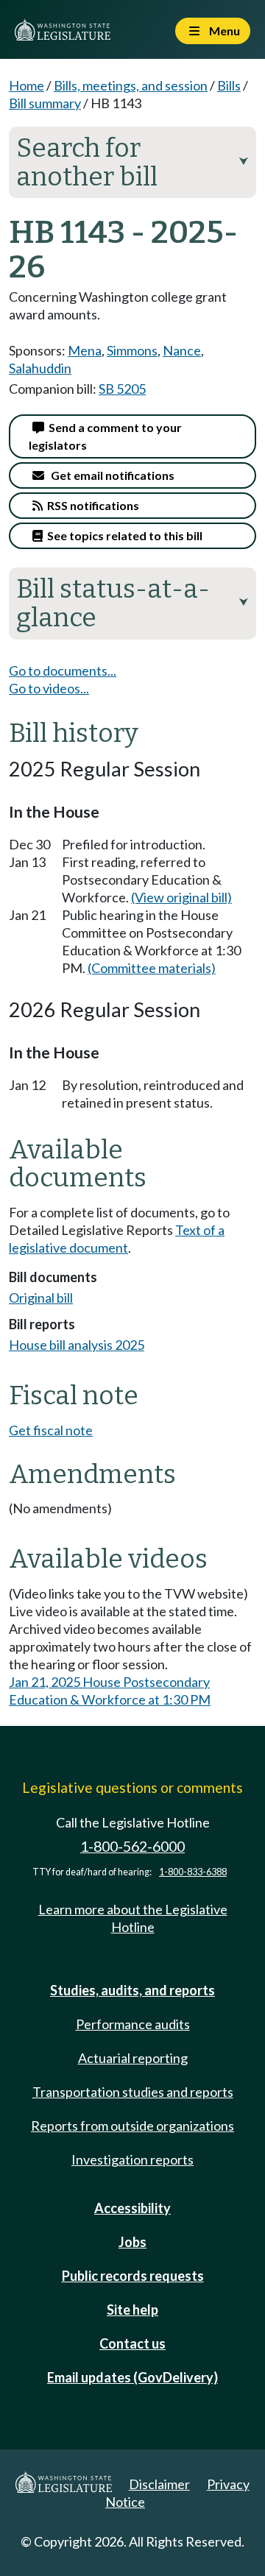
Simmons (132, 350)
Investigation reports (132, 2159)
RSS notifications (91, 505)
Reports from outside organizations (132, 2126)
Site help (132, 2310)
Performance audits (133, 2024)
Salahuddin (40, 368)
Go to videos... (49, 688)
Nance (182, 350)
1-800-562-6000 (132, 1846)
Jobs (132, 2242)
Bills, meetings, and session (131, 85)
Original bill (41, 1298)
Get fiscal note (51, 1430)
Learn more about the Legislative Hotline (133, 1918)
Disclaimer (159, 2484)
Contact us (132, 2343)
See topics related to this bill (123, 535)
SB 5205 (122, 389)
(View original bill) (181, 897)
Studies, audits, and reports (132, 1990)
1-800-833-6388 (193, 1872)
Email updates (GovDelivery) (132, 2377)
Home (26, 85)
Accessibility (132, 2208)
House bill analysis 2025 (77, 1345)
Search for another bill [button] (132, 162)
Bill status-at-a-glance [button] (132, 603)
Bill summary (45, 103)
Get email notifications (109, 475)
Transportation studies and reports (133, 2092)
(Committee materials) (152, 968)
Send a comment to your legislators (105, 436)
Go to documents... (63, 670)
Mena (85, 350)
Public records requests (133, 2276)
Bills (229, 85)
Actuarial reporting (133, 2058)
